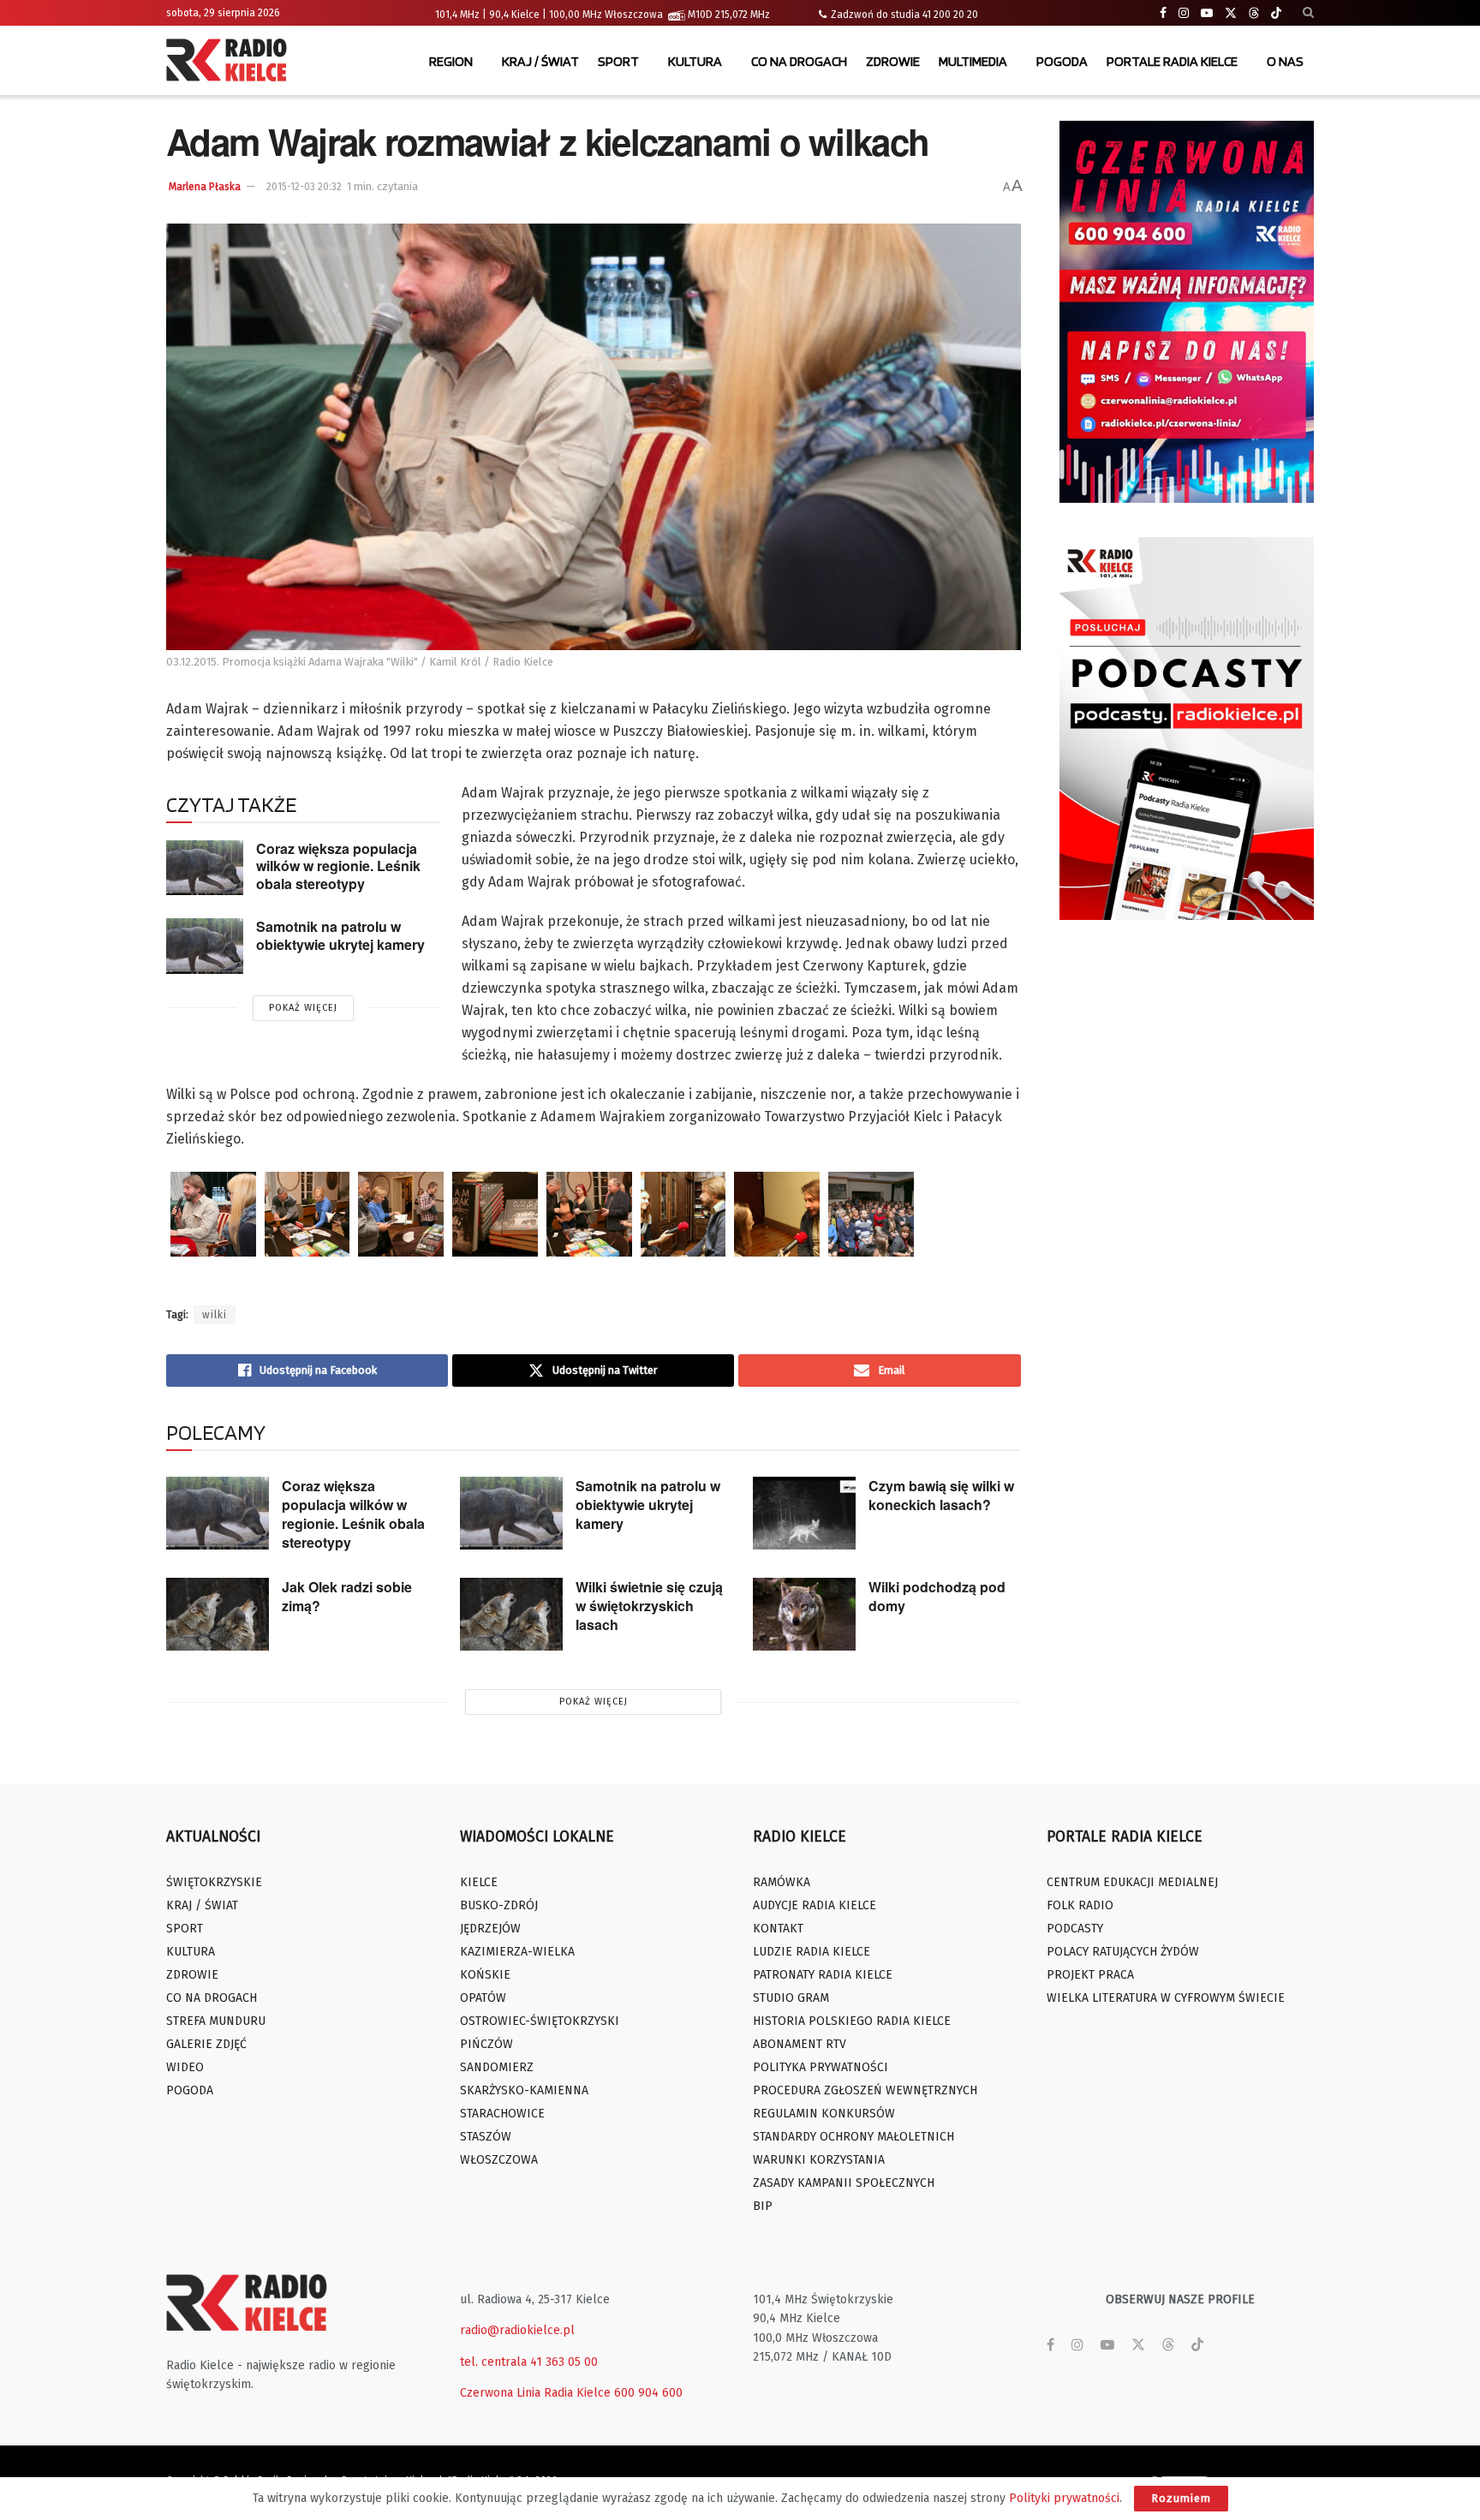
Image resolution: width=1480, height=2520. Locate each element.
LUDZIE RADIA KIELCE (812, 1952)
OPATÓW (483, 1998)
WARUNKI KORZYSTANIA (819, 2160)
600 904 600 (648, 2393)
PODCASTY (1075, 1929)
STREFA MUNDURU (216, 2021)
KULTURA (695, 61)
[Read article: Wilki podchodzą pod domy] (804, 1615)
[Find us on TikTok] (1276, 14)
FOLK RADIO (1080, 1905)
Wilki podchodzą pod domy (937, 1596)
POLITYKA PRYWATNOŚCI (821, 2067)
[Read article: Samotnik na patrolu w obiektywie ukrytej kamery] (205, 946)
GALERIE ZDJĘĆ (206, 2044)
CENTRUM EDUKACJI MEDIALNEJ (1132, 1882)
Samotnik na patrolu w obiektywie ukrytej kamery (340, 935)
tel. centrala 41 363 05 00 (529, 2362)
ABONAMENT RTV (800, 2044)
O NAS (1285, 61)
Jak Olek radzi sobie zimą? (347, 1596)
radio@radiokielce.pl (517, 2330)
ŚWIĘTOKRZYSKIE (214, 1882)
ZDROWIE (893, 61)
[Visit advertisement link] (1187, 312)
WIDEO (185, 2067)
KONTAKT (778, 1929)
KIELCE (479, 1882)
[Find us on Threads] (1254, 14)
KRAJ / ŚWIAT (540, 61)
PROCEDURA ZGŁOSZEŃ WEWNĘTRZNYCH (865, 2090)
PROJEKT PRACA (1090, 1975)
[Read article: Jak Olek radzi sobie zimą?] (218, 1615)
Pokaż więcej (303, 1008)
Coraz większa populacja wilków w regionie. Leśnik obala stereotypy (338, 866)
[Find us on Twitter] (1231, 13)
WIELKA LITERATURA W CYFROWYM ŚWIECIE (1166, 1998)
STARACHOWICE (502, 2114)
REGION (451, 61)
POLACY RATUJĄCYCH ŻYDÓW (1123, 1952)
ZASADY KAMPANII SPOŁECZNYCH (844, 2183)
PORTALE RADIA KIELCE (1172, 61)
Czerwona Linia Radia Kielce (535, 2393)
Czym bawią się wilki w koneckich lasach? (941, 1495)
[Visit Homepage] (230, 62)
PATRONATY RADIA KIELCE (823, 1975)
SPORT (618, 61)
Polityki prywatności (1064, 2498)
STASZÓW (486, 2137)
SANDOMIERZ (497, 2067)
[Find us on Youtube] (1207, 13)
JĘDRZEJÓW (490, 1929)
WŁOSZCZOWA (499, 2160)
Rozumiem (1181, 2498)
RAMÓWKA (782, 1882)
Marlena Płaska (205, 187)
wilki (215, 1315)
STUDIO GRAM (791, 1998)
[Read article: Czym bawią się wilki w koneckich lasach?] (804, 1514)
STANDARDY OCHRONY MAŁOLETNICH (853, 2137)
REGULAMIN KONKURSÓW (824, 2114)
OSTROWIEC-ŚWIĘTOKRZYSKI (540, 2021)
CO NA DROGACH (799, 61)
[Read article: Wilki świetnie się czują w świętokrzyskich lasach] (511, 1615)
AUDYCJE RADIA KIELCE (815, 1905)
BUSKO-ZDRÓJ (499, 1905)
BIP (763, 2206)
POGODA (1062, 61)
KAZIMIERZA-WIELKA (517, 1952)
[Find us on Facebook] (1163, 13)
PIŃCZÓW (486, 2044)
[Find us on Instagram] (1184, 13)
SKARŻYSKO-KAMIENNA (524, 2090)
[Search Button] (1308, 13)
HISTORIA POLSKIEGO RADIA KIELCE (852, 2021)
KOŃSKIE (485, 1975)
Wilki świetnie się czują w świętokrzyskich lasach (649, 1606)
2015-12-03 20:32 (304, 187)
